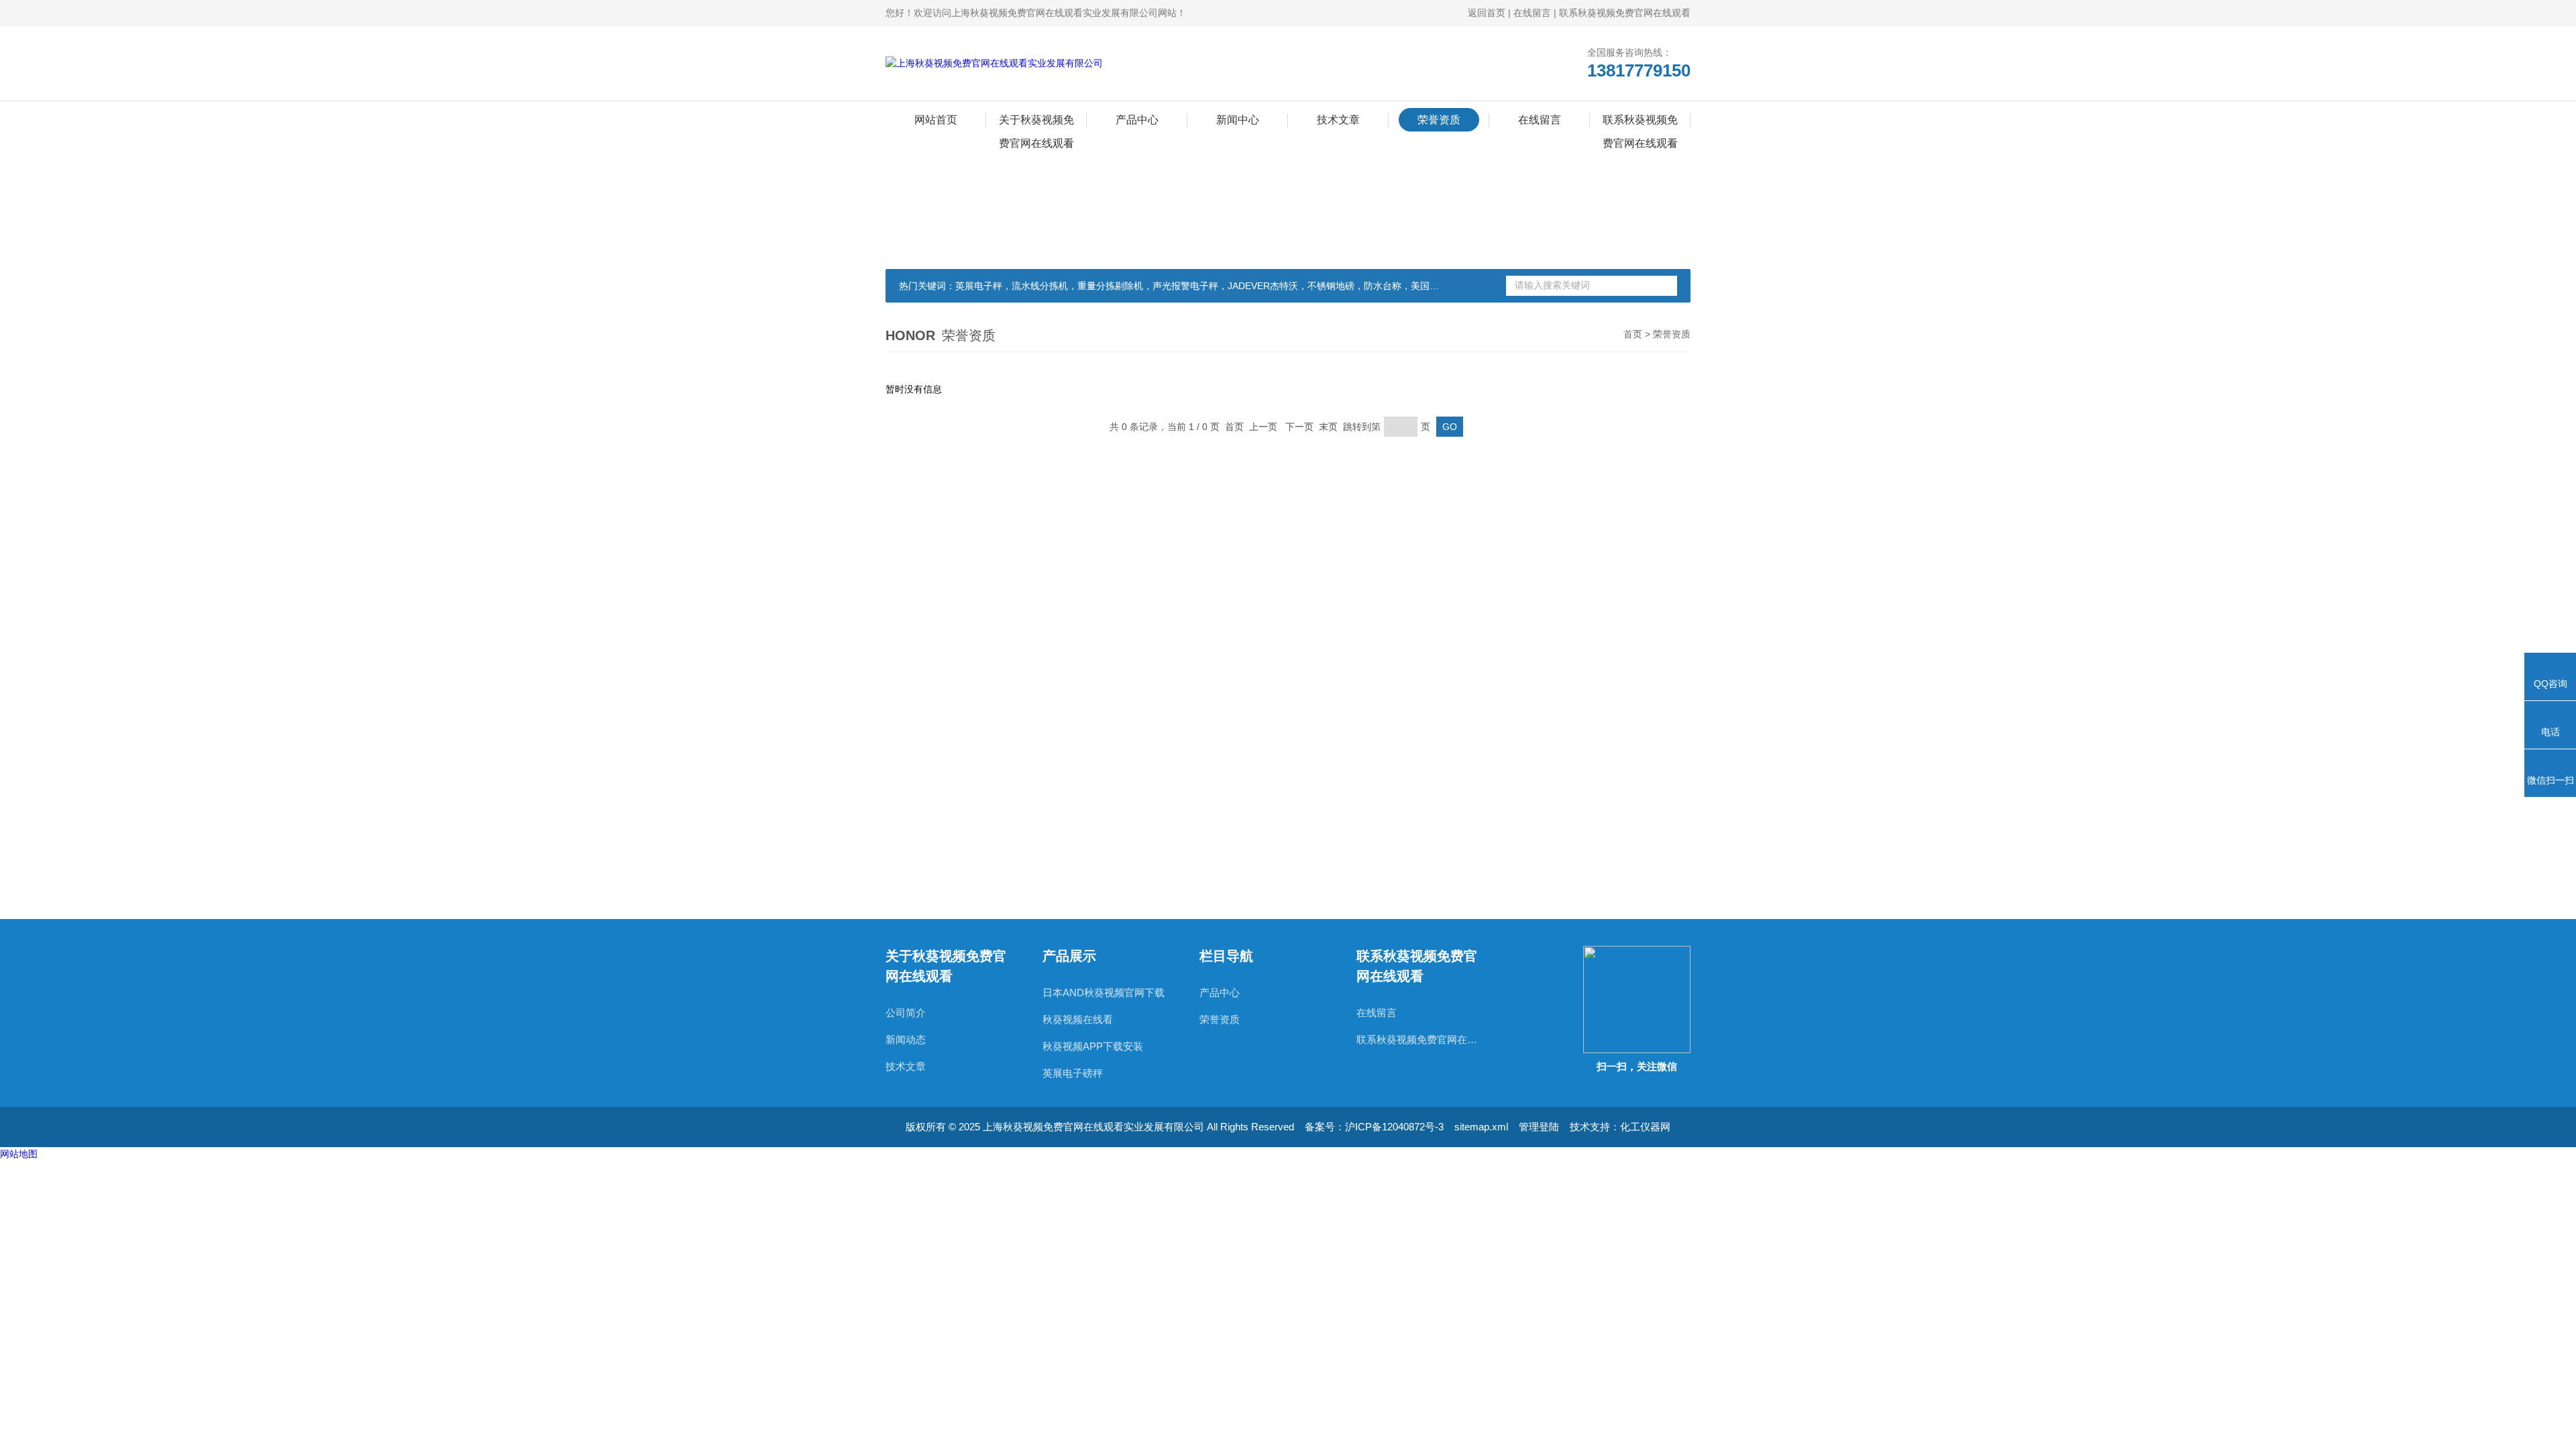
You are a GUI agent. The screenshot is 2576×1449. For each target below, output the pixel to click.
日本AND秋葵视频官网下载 (1104, 992)
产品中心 (1137, 120)
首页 (1633, 334)
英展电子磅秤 (1073, 1073)
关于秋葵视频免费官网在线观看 (1036, 123)
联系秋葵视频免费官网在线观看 (1625, 13)
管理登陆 (1539, 1127)
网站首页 (936, 120)
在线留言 (1532, 13)
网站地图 (19, 1154)
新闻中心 (1238, 120)
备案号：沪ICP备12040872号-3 (1374, 1127)
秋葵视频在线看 (1078, 1019)
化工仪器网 (1645, 1127)
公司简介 (906, 1013)
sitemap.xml (1481, 1127)
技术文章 (1338, 120)
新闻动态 (906, 1039)
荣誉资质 (1439, 120)
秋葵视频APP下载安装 (1093, 1046)
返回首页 (1487, 13)
